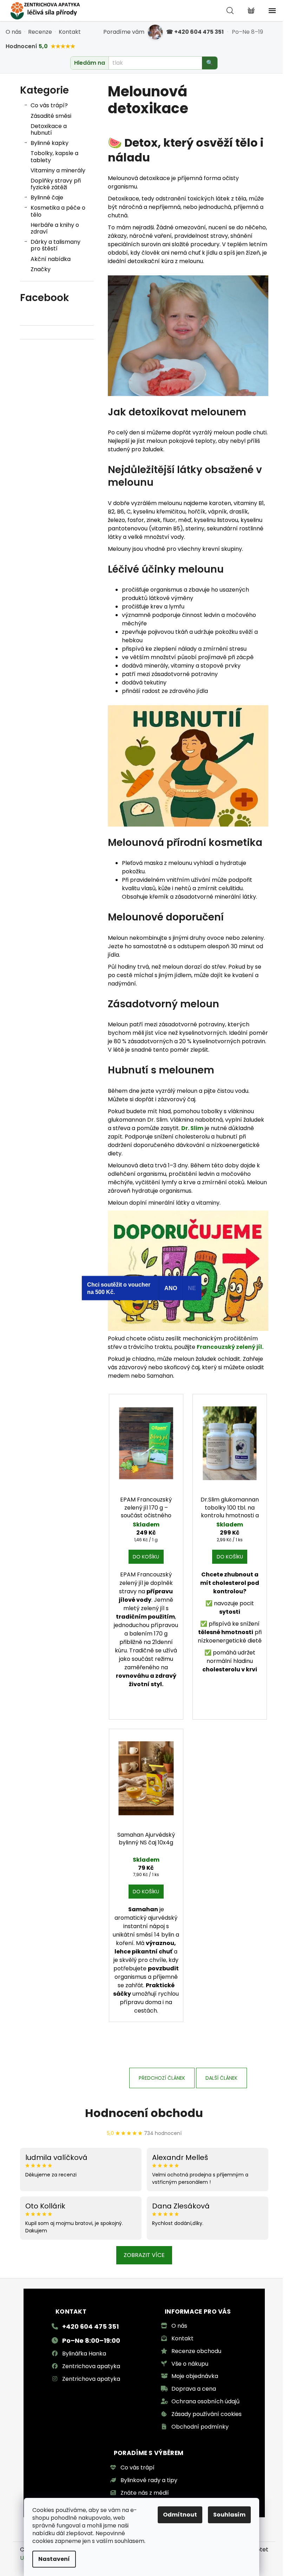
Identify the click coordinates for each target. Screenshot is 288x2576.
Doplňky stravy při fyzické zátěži (56, 184)
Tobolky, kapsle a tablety (54, 157)
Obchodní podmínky (200, 2427)
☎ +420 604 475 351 (195, 32)
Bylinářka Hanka (84, 2354)
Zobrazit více (144, 2255)
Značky (41, 269)
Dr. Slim (192, 1128)
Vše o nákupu (190, 2364)
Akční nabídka (51, 259)
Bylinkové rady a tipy (149, 2480)
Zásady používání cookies (207, 2414)
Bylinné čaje (47, 197)
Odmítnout (180, 2515)
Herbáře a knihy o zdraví (55, 228)
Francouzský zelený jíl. (230, 1347)
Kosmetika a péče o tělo (58, 211)
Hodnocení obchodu (144, 2113)
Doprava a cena (194, 2389)
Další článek (221, 2078)
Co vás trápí (138, 2467)
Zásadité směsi (51, 116)
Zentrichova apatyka (91, 2366)
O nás (14, 32)
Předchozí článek (162, 2078)
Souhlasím (229, 2515)
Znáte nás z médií (145, 2493)
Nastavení (54, 2559)
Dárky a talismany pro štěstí (55, 245)
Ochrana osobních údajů (205, 2401)
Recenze (40, 32)
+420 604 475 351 (90, 2326)
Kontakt (70, 32)
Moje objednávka (195, 2376)
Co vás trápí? (49, 105)
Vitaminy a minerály (58, 170)
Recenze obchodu (196, 2351)
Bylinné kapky (50, 143)
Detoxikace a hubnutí (49, 129)
